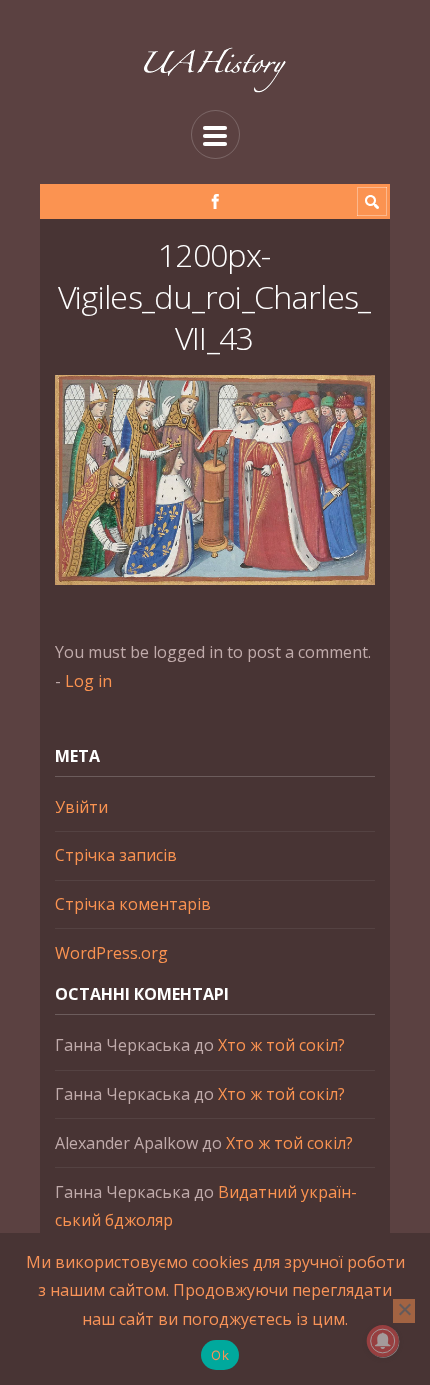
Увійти (81, 807)
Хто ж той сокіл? (281, 1045)
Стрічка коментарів (133, 904)
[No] (404, 1311)
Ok (220, 1355)
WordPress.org (111, 953)
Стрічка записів (116, 855)
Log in (88, 681)
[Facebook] (215, 201)
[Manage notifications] (383, 1341)
